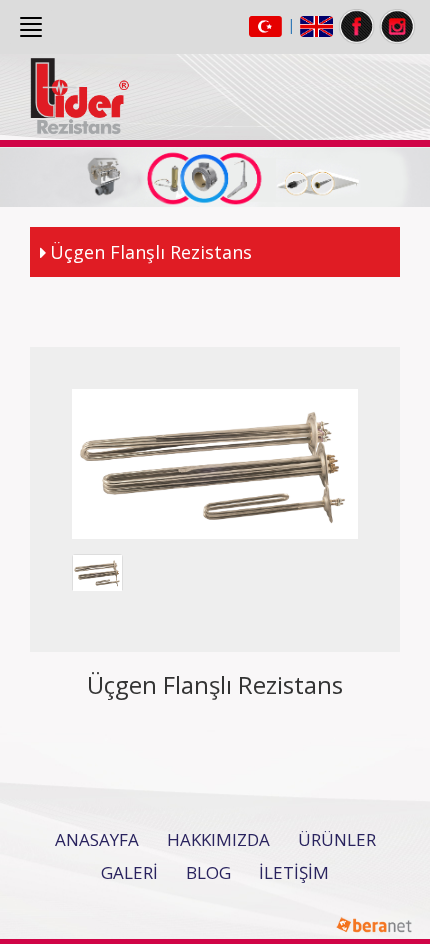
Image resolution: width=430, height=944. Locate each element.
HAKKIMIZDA (218, 839)
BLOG (208, 872)
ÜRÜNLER (337, 839)
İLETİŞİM (294, 872)
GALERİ (129, 872)
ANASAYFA (97, 839)
